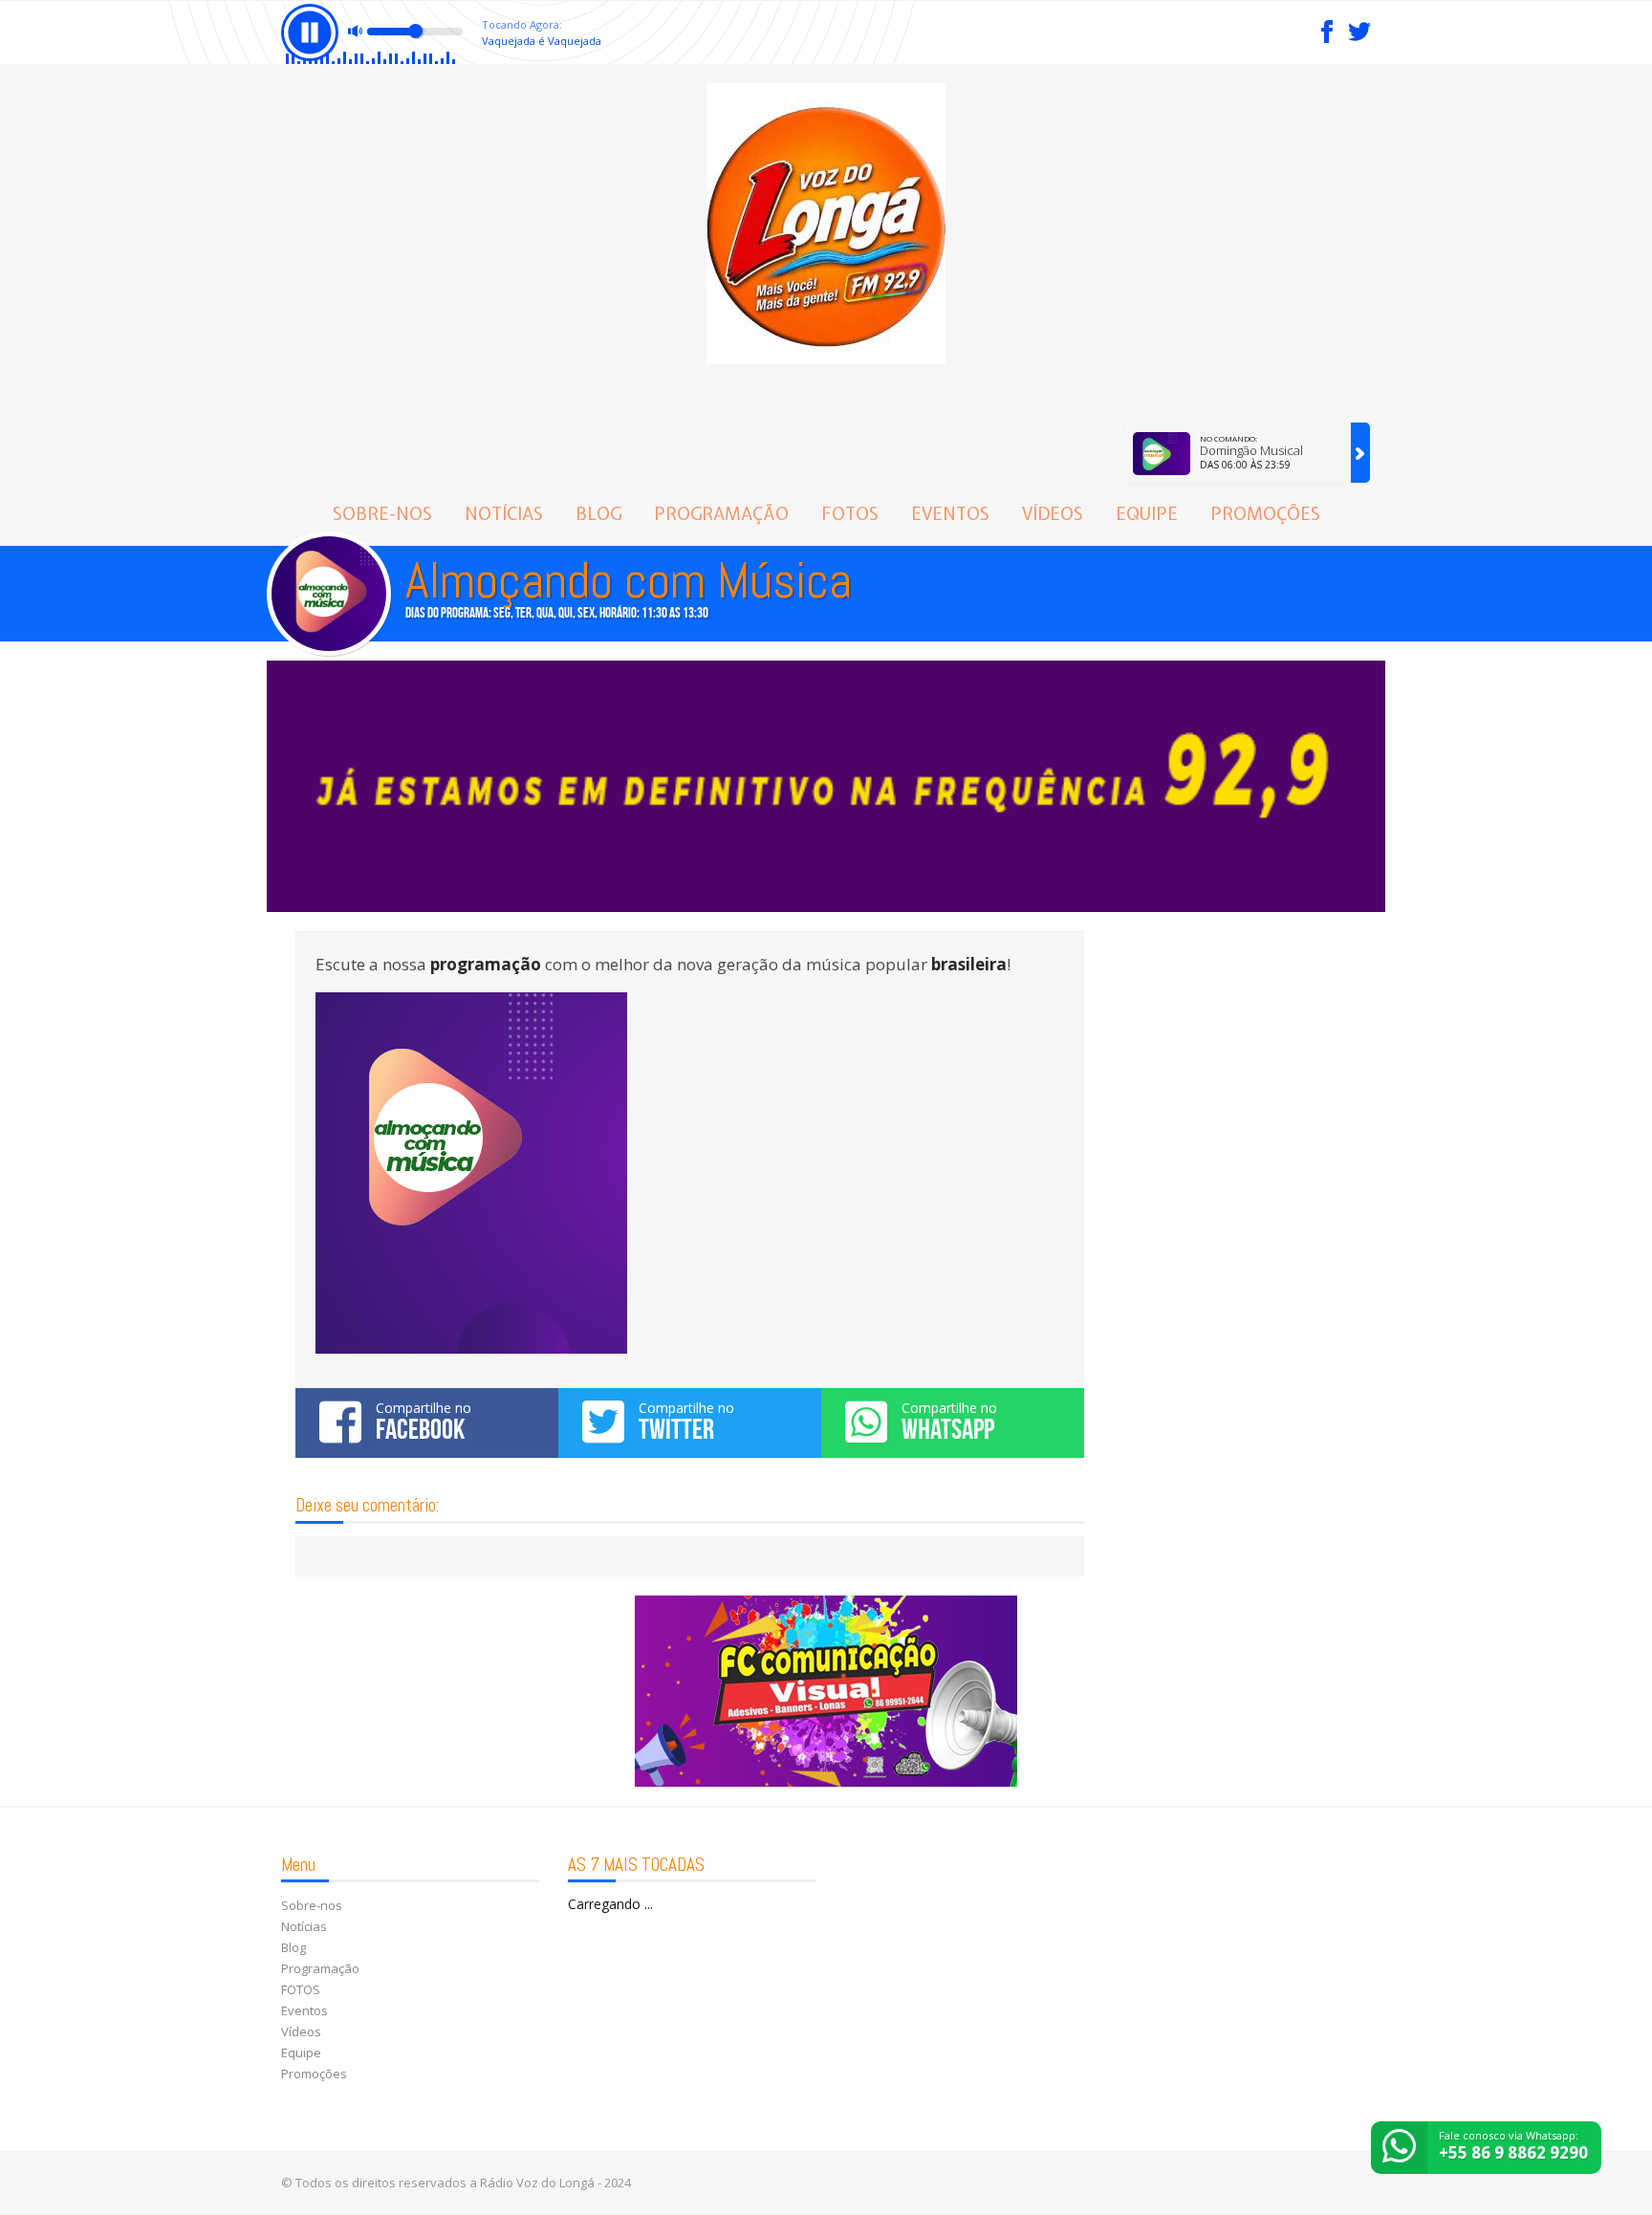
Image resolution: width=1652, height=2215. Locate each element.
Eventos (950, 514)
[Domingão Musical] (1360, 453)
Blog (598, 514)
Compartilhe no (424, 1422)
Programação (721, 514)
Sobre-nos (382, 514)
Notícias (504, 514)
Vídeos (1053, 514)
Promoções (1265, 514)
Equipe (1147, 514)
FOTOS (850, 514)
